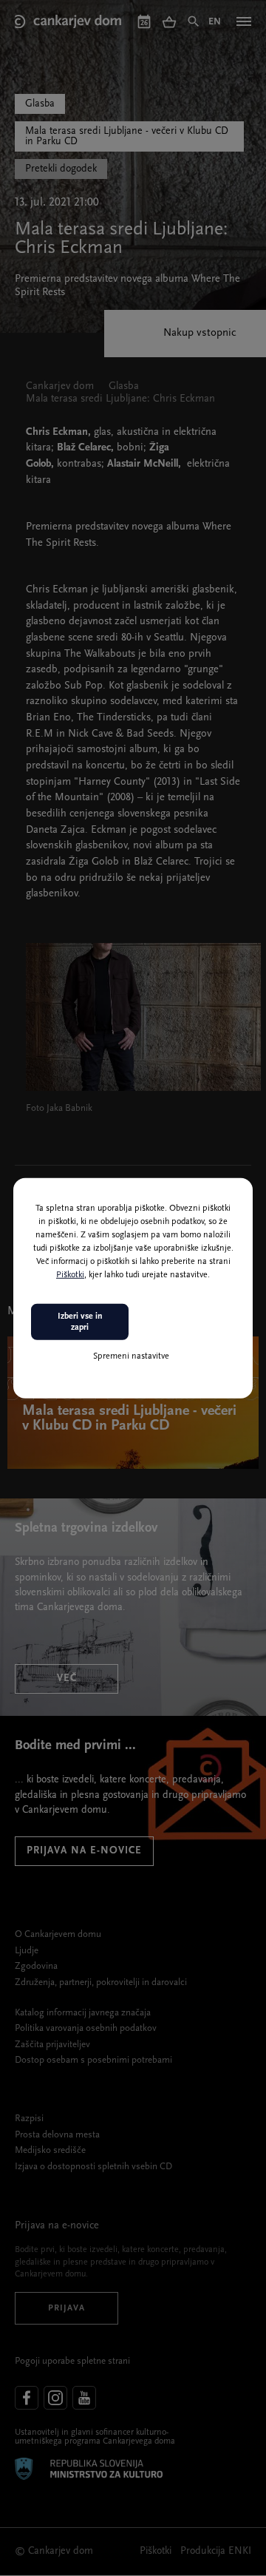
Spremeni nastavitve (131, 1356)
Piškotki (70, 1275)
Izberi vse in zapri (80, 1322)
